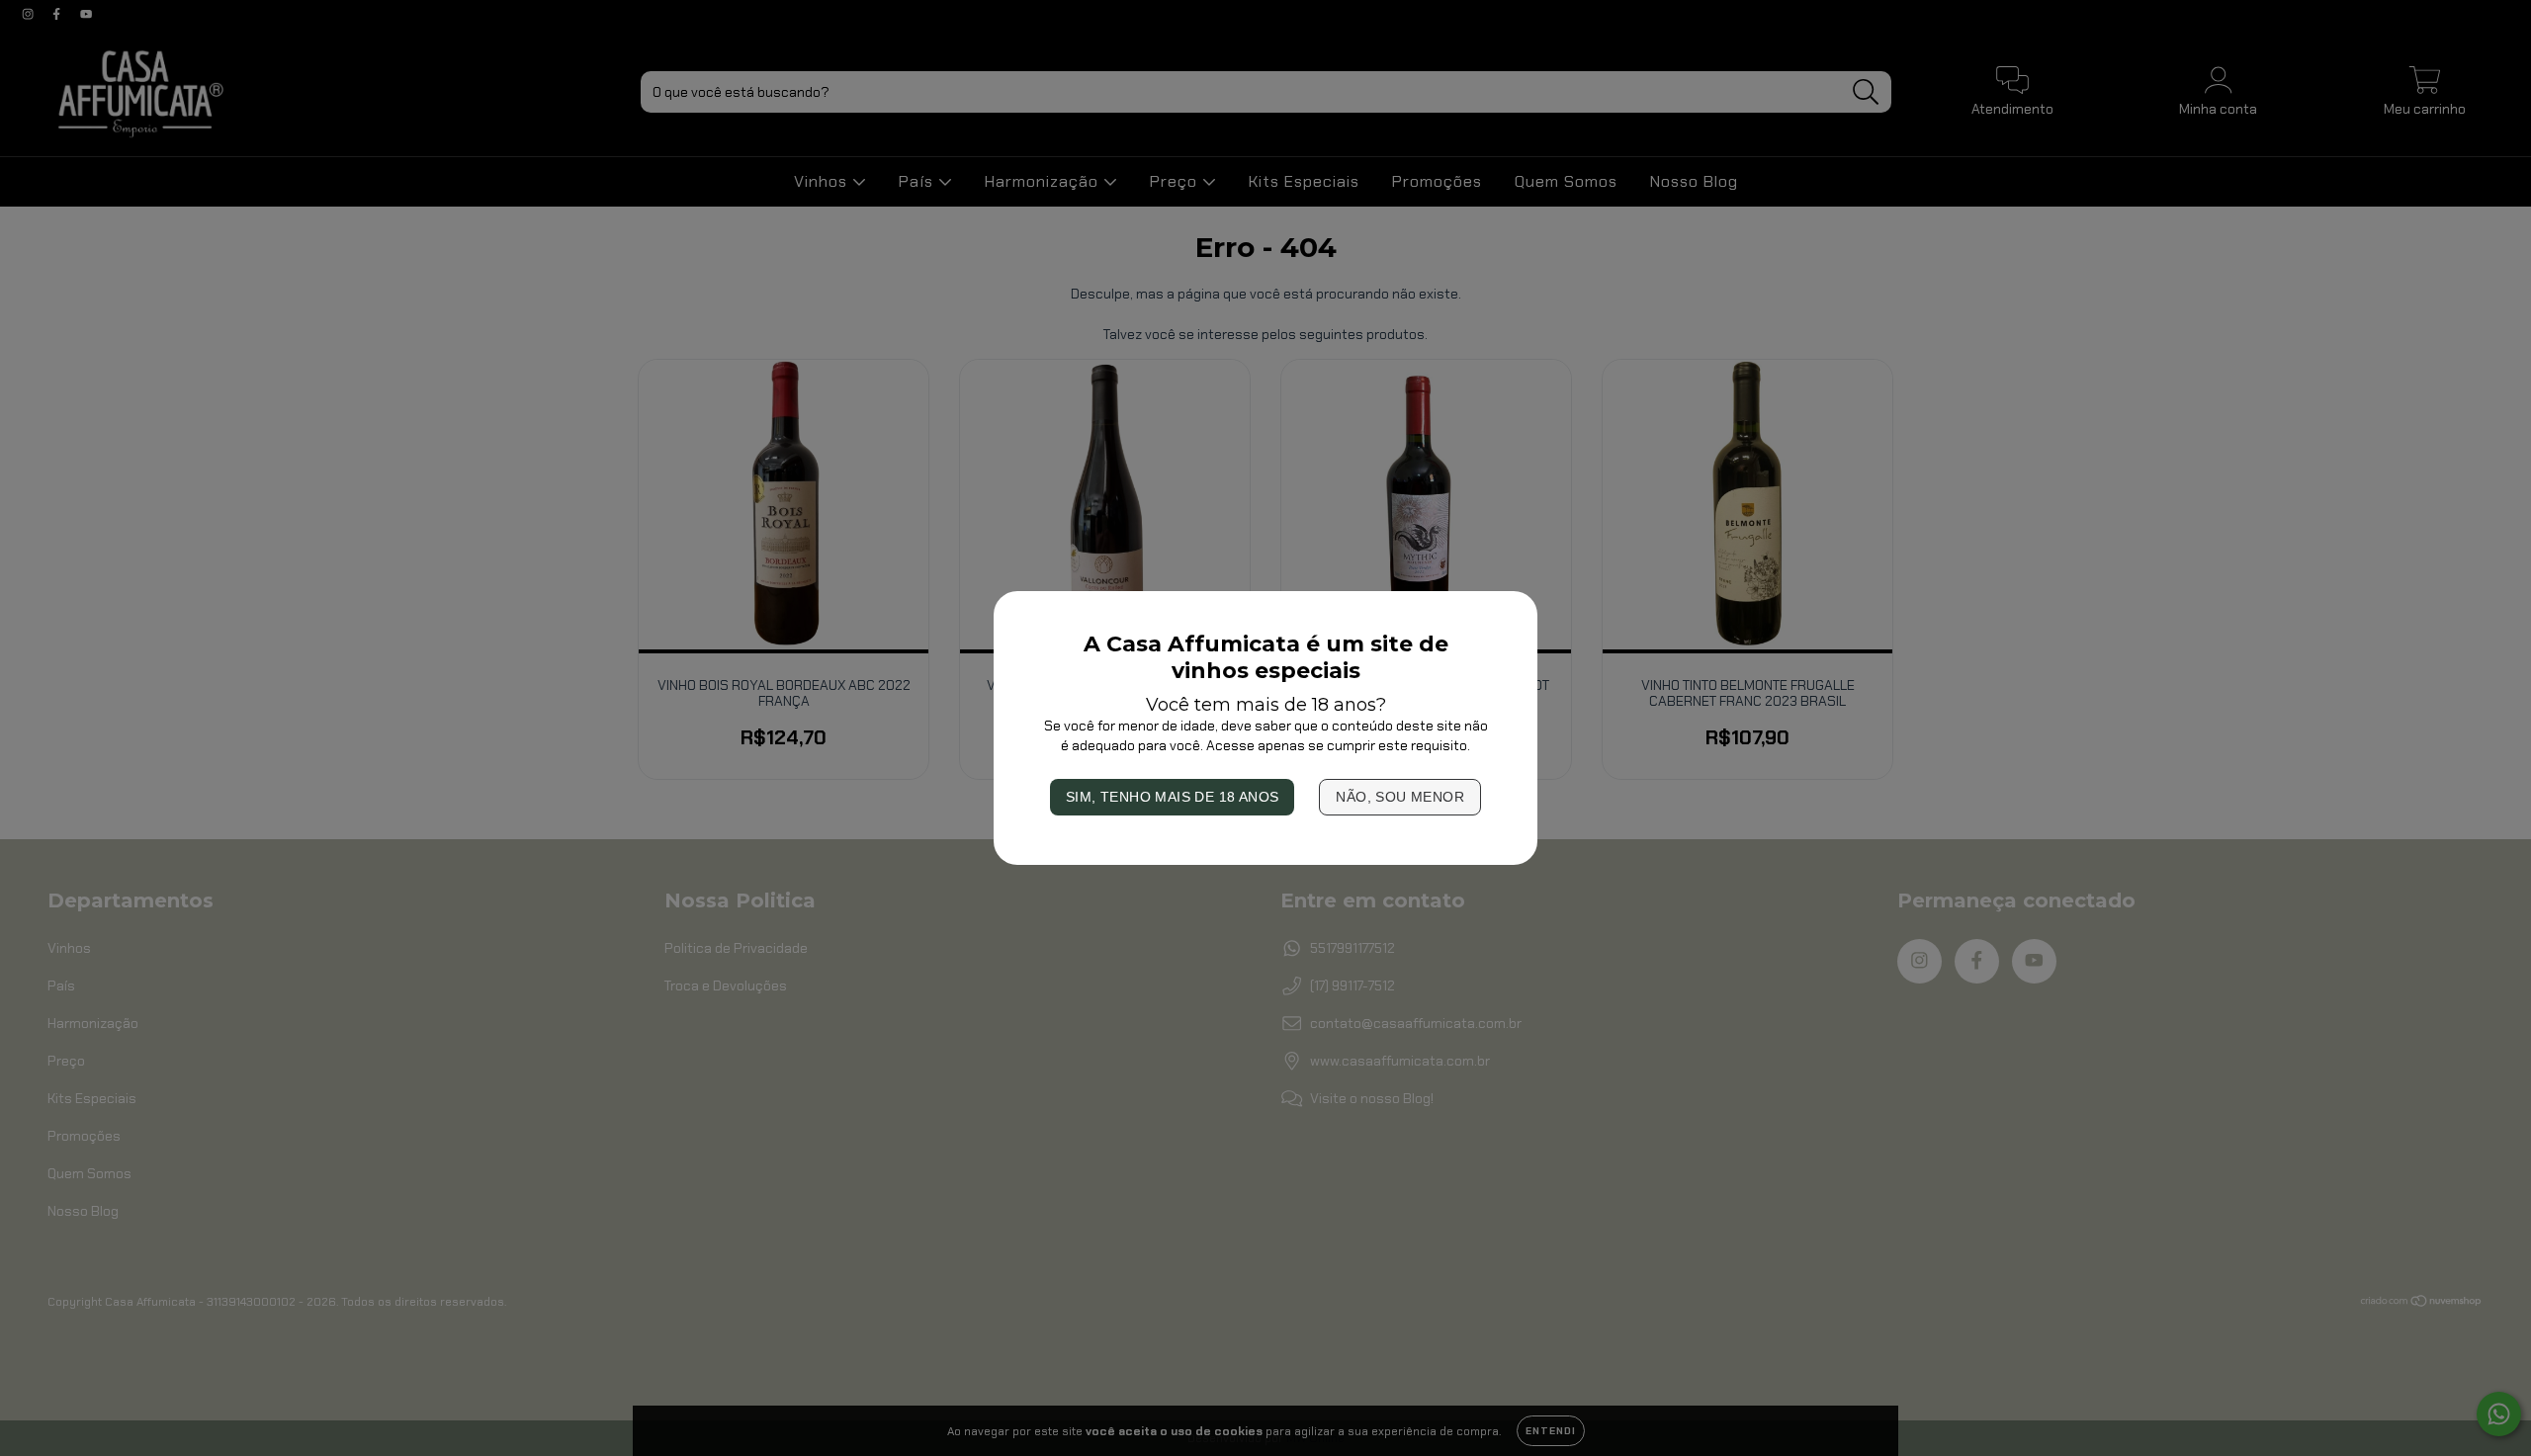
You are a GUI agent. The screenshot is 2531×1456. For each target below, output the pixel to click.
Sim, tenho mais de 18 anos (1172, 797)
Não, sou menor (1400, 797)
